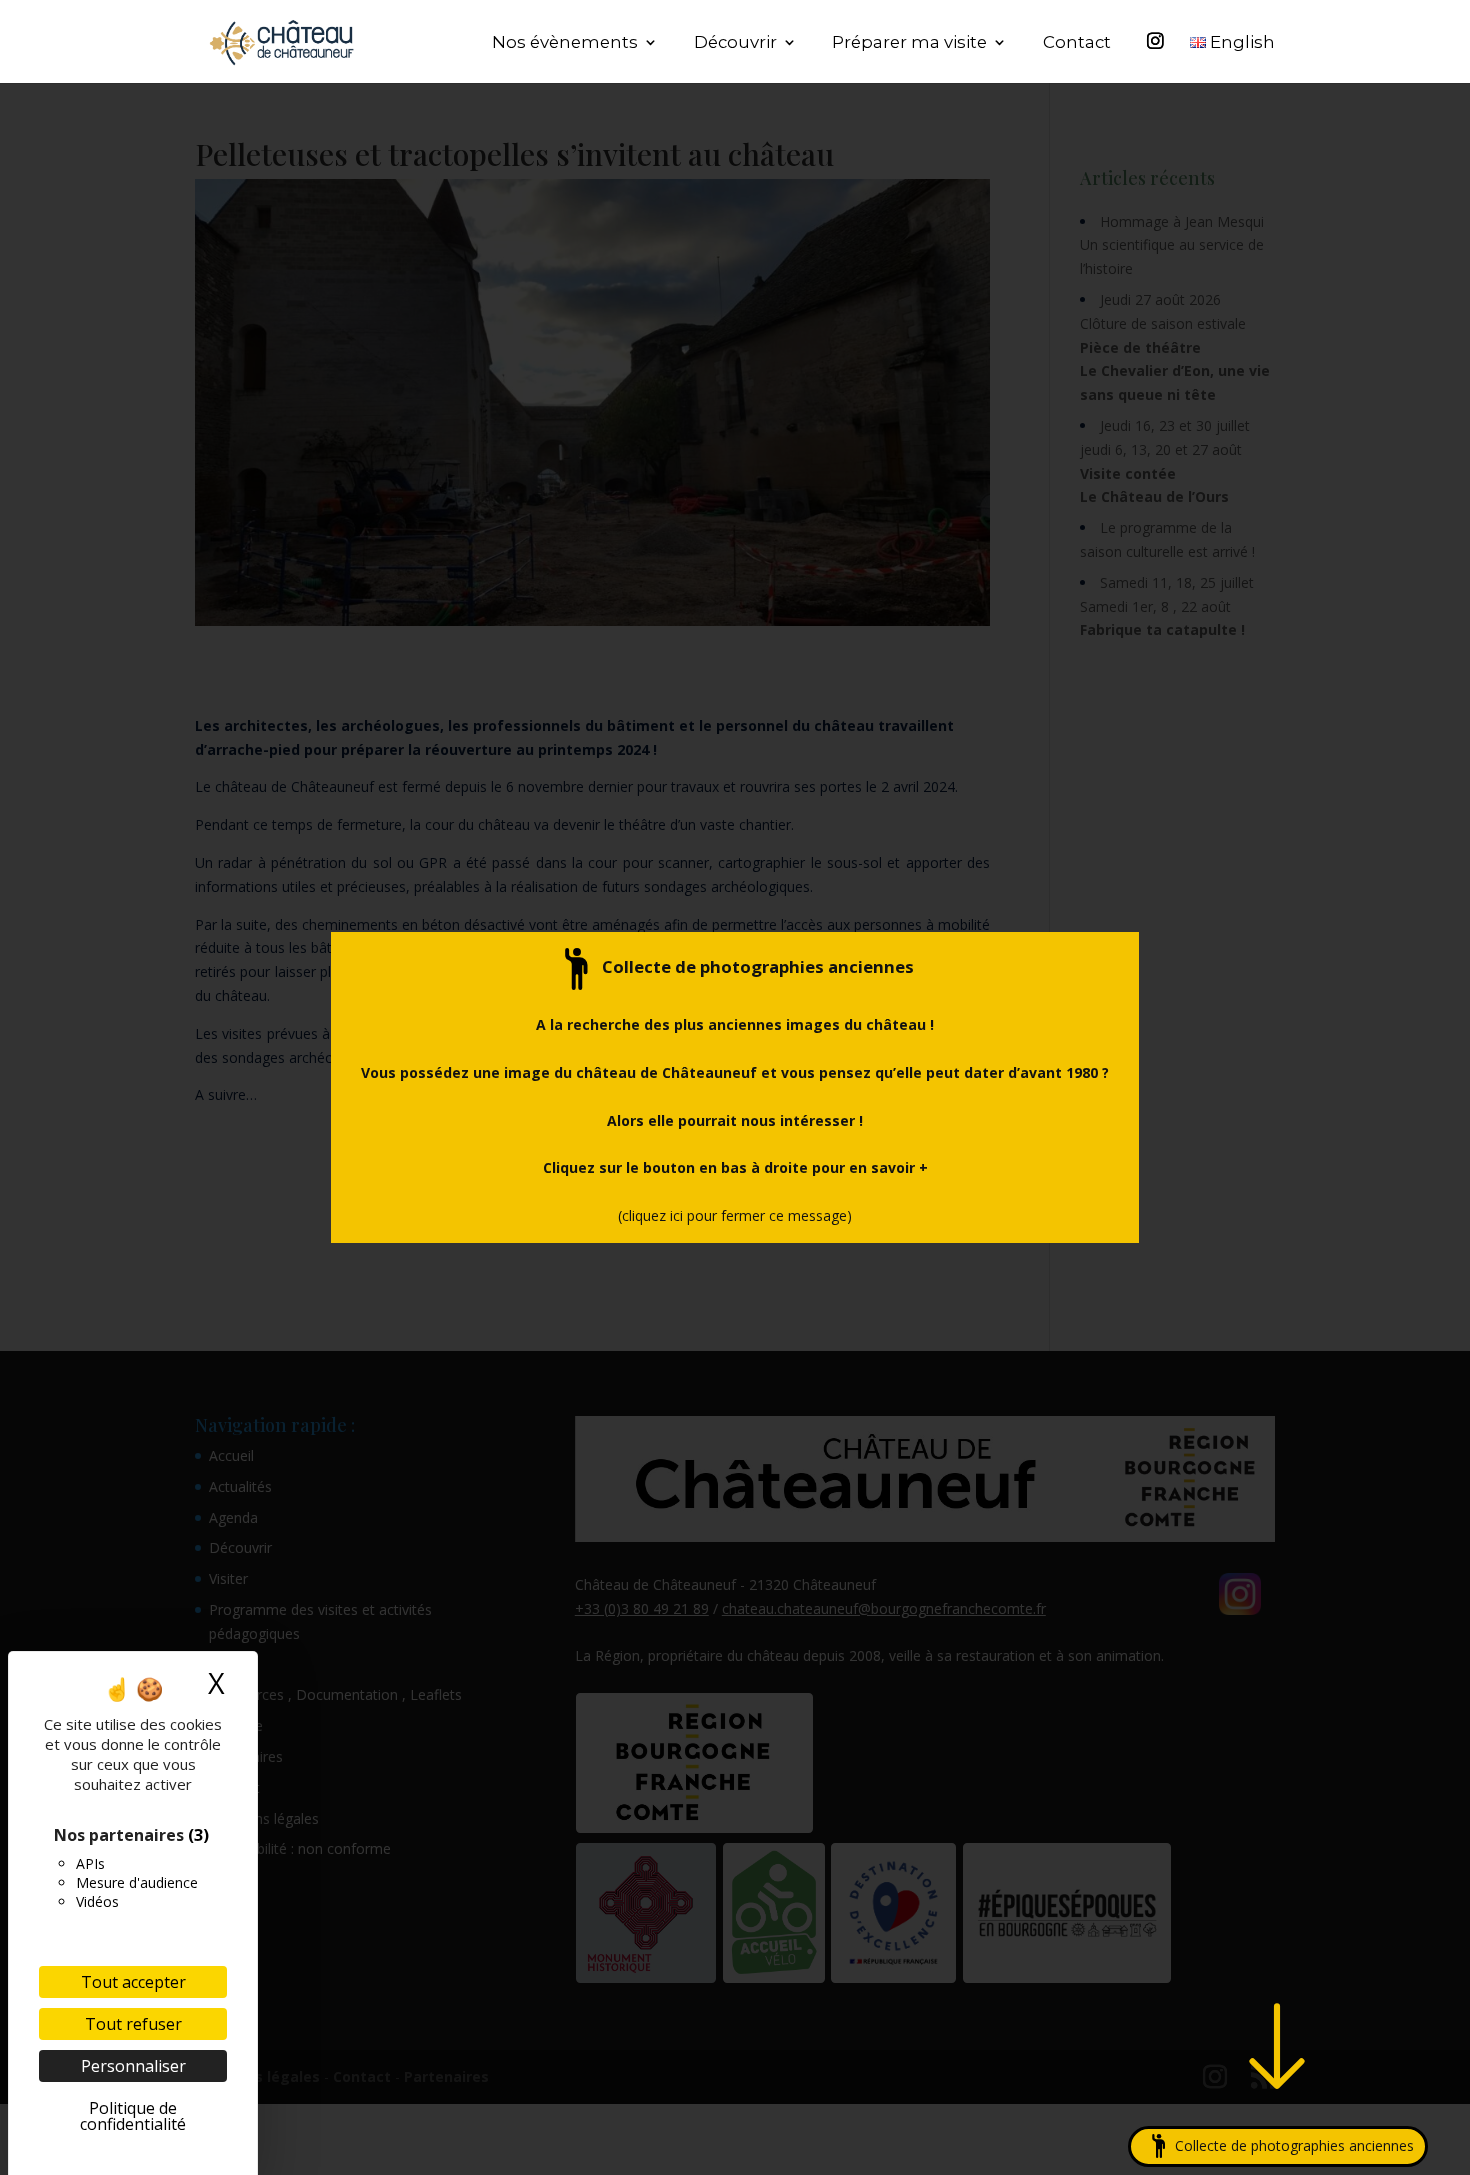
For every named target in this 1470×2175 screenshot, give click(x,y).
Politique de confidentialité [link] (133, 2116)
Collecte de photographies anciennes (1286, 2145)
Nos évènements (565, 43)
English (1240, 43)
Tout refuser (133, 2024)
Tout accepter (133, 1982)
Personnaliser (133, 2066)
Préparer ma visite (909, 43)
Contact (1077, 43)
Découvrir (735, 43)
